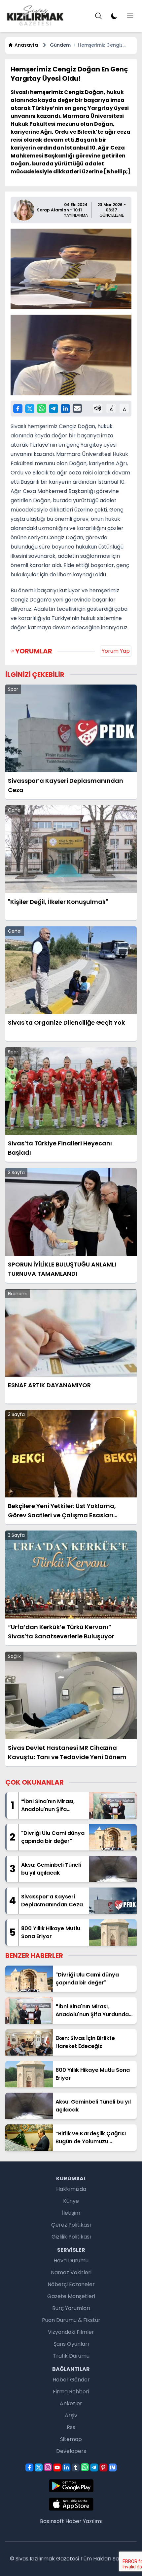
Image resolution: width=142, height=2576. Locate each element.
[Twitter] (30, 409)
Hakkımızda (71, 2189)
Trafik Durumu (71, 2356)
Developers (71, 2451)
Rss (71, 2427)
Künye (71, 2201)
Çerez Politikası (71, 2225)
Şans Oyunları (71, 2344)
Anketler (71, 2403)
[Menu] (98, 16)
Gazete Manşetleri (71, 2296)
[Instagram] (48, 2467)
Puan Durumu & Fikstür (71, 2320)
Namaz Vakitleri (71, 2272)
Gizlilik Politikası (71, 2237)
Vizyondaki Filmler (71, 2332)
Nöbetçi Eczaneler (71, 2284)
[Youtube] (57, 2467)
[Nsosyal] (113, 2467)
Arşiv (71, 2415)
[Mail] (77, 408)
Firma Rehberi (71, 2392)
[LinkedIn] (65, 409)
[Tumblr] (76, 2467)
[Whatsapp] (42, 408)
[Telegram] (53, 409)
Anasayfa (26, 45)
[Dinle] (98, 408)
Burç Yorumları (71, 2308)
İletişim (71, 2213)
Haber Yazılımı (84, 2521)
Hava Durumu (71, 2261)
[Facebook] (18, 409)
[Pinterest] (103, 2467)
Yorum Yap (116, 651)
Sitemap (71, 2439)
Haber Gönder (71, 2380)
